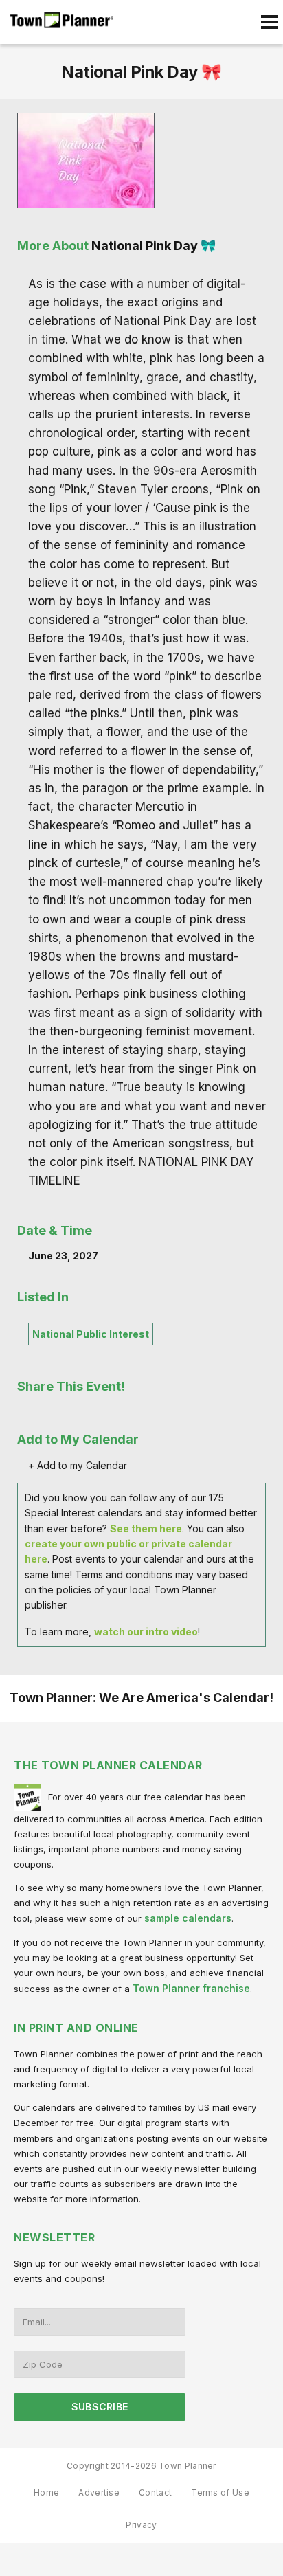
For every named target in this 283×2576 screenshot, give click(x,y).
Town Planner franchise (191, 1988)
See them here (146, 1528)
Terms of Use (220, 2493)
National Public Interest (91, 1334)
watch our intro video (146, 1632)
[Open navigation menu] (269, 22)
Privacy (141, 2525)
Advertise (99, 2493)
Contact (155, 2493)
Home (46, 2493)
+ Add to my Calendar (78, 1465)
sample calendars (188, 1918)
